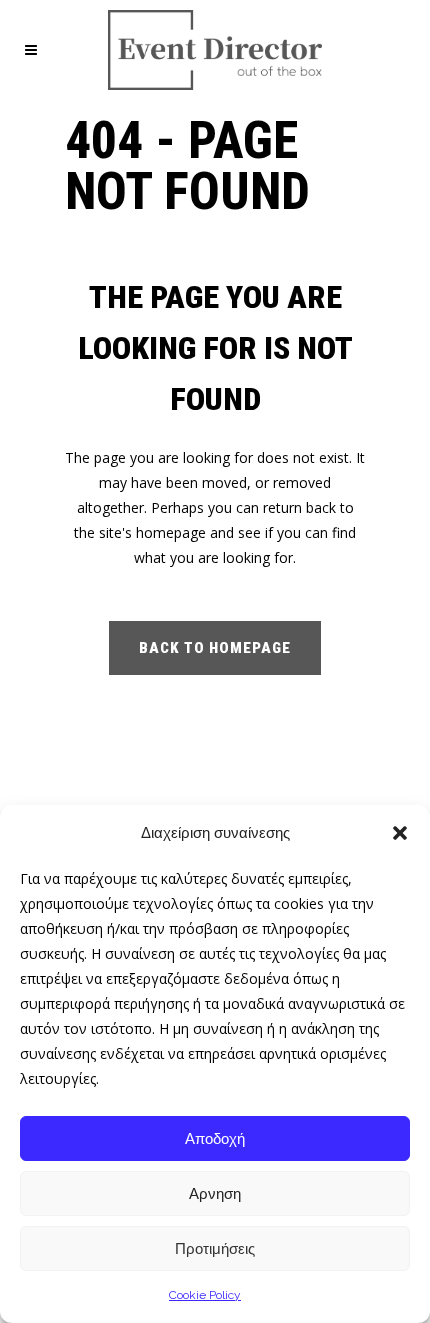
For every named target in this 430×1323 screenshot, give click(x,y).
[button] (400, 833)
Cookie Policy (205, 1295)
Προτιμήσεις (215, 1248)
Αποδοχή (215, 1138)
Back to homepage (215, 648)
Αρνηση (215, 1193)
